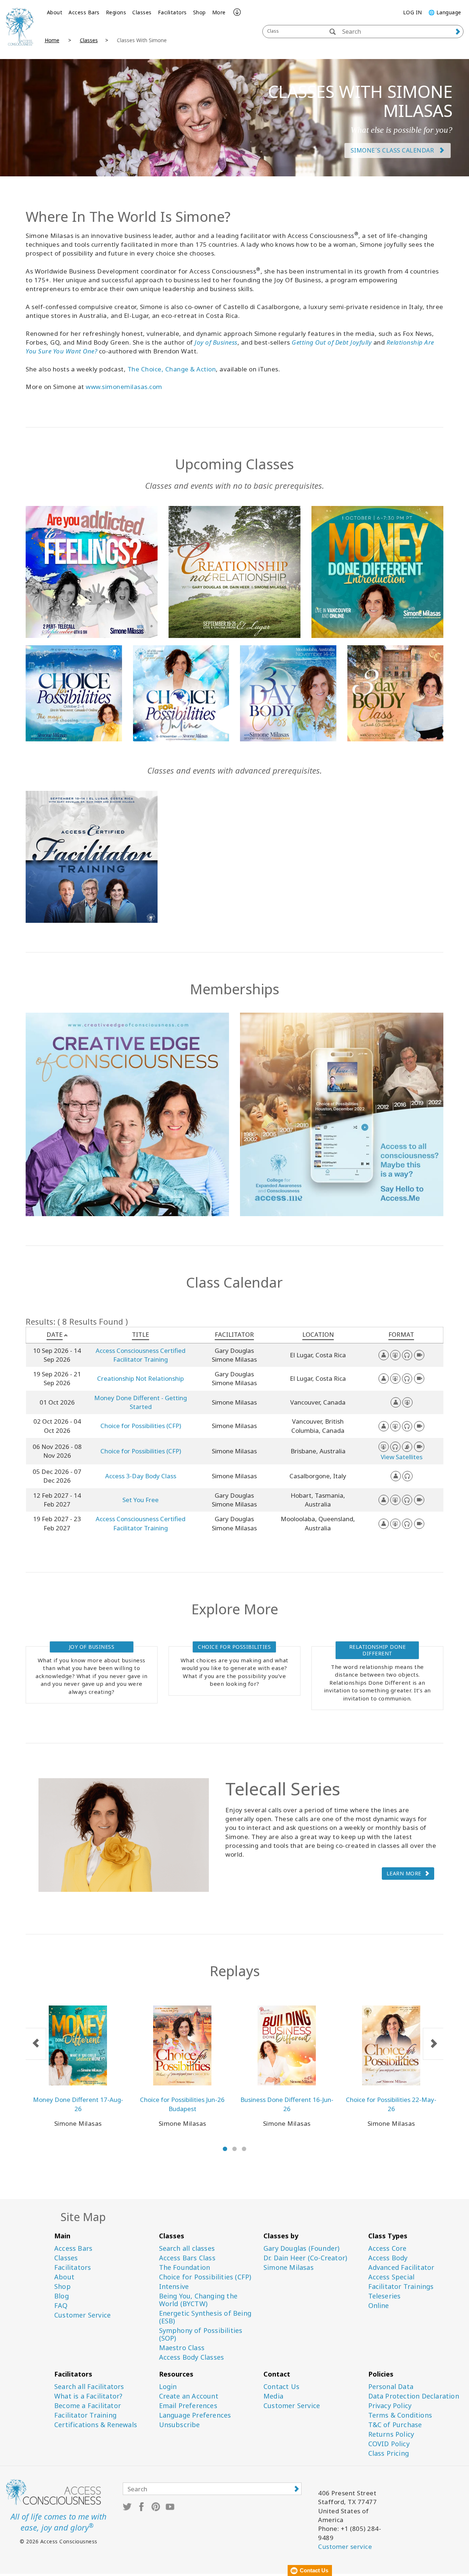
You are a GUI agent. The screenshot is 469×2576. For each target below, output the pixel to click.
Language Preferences (195, 2415)
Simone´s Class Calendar (393, 150)
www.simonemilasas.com (124, 387)
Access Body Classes (192, 2357)
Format (401, 1334)
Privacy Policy (390, 2406)
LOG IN (413, 12)
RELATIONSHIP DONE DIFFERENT (378, 1650)
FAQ (61, 2306)
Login (168, 2387)
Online (379, 2306)
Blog (62, 2296)
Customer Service (82, 2315)
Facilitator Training (85, 2415)
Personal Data (391, 2387)
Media (273, 2396)
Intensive (174, 2287)
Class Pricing (389, 2453)
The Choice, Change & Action (172, 369)
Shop (200, 12)
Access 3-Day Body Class (141, 1476)
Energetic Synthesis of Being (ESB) (205, 2317)
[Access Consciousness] (20, 26)
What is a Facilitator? (88, 2396)
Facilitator (234, 1334)
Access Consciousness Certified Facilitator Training (141, 1355)
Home (52, 40)
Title (141, 1334)
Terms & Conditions (400, 2415)
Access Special (392, 2277)
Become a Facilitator (88, 2406)
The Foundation (185, 2267)
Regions (116, 12)
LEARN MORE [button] (404, 1873)
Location (318, 1334)
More (219, 12)
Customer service (345, 2546)
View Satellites (402, 1457)
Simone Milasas (289, 2267)
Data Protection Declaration (414, 2396)
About (55, 12)
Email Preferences (188, 2406)
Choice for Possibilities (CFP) (141, 1426)
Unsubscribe (180, 2425)
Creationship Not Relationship (141, 1378)
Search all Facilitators (89, 2387)
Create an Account (189, 2396)
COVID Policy (389, 2444)
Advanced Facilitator (401, 2267)
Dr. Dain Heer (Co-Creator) (305, 2258)
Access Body (388, 2258)
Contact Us (281, 2387)
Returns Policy (391, 2434)
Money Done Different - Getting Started (141, 1402)
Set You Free (141, 1500)
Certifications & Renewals (96, 2425)
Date (55, 1334)
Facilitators (172, 12)
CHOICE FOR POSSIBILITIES (234, 1647)
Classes (142, 12)
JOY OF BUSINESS (92, 1647)
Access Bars (84, 12)
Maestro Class (182, 2348)
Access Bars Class (187, 2258)
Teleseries (385, 2296)
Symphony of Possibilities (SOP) (201, 2334)
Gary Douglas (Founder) (301, 2248)
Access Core (387, 2248)
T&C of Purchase (395, 2425)
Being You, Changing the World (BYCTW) (198, 2300)
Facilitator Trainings (401, 2287)
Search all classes (187, 2248)
